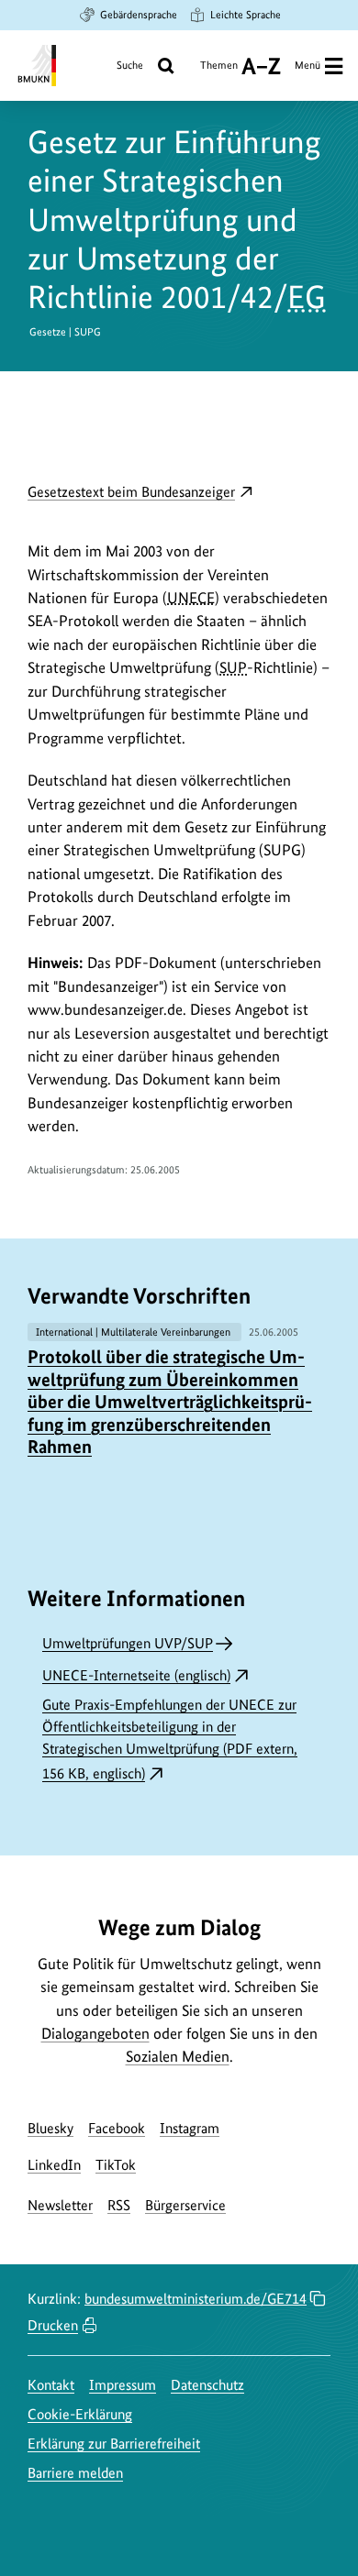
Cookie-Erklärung (80, 2414)
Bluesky (50, 2128)
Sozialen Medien (178, 2056)
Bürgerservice (185, 2205)
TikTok (116, 2165)
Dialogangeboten (95, 2033)
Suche (130, 65)
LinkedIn (54, 2165)
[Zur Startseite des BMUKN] (35, 66)
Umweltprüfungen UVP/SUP (128, 1643)
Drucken (53, 2325)
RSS (119, 2205)
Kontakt (51, 2385)
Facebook (117, 2128)
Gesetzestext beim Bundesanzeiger (140, 493)
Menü (308, 65)
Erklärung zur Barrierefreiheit (114, 2444)
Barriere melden (75, 2473)
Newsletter (60, 2205)
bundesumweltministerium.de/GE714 (196, 2299)
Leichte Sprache (246, 15)
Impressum (123, 2385)
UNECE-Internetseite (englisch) (136, 1675)
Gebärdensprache (139, 15)
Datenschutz (207, 2385)
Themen (219, 72)
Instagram (190, 2128)
